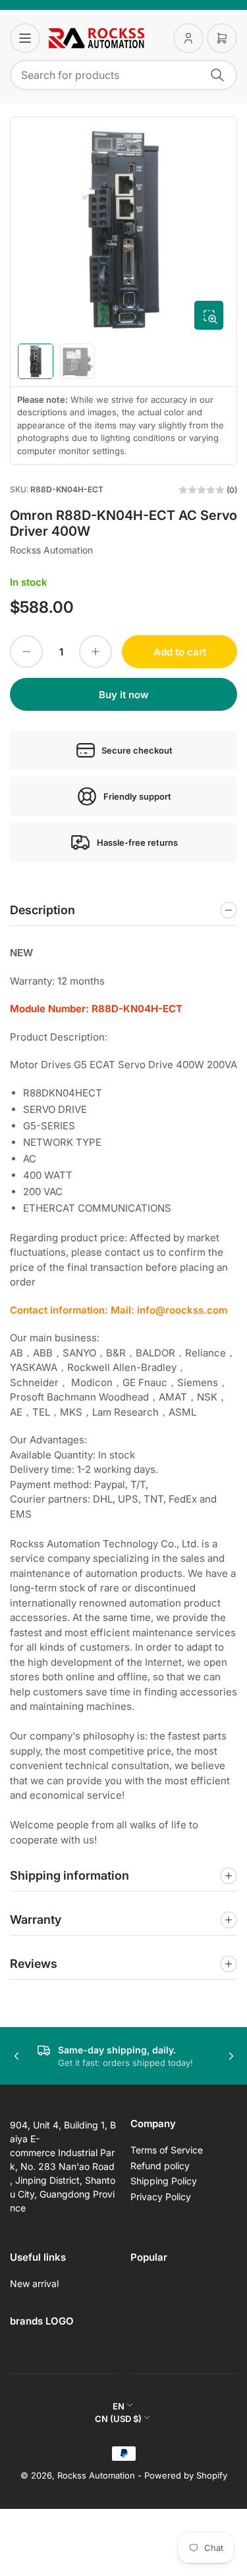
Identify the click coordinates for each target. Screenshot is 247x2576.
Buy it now (124, 695)
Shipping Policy (164, 2181)
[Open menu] (25, 38)
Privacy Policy (161, 2197)
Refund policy (160, 2166)
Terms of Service (167, 2150)
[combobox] (123, 75)
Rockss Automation (51, 550)
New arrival (34, 2283)
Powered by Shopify (186, 2475)
